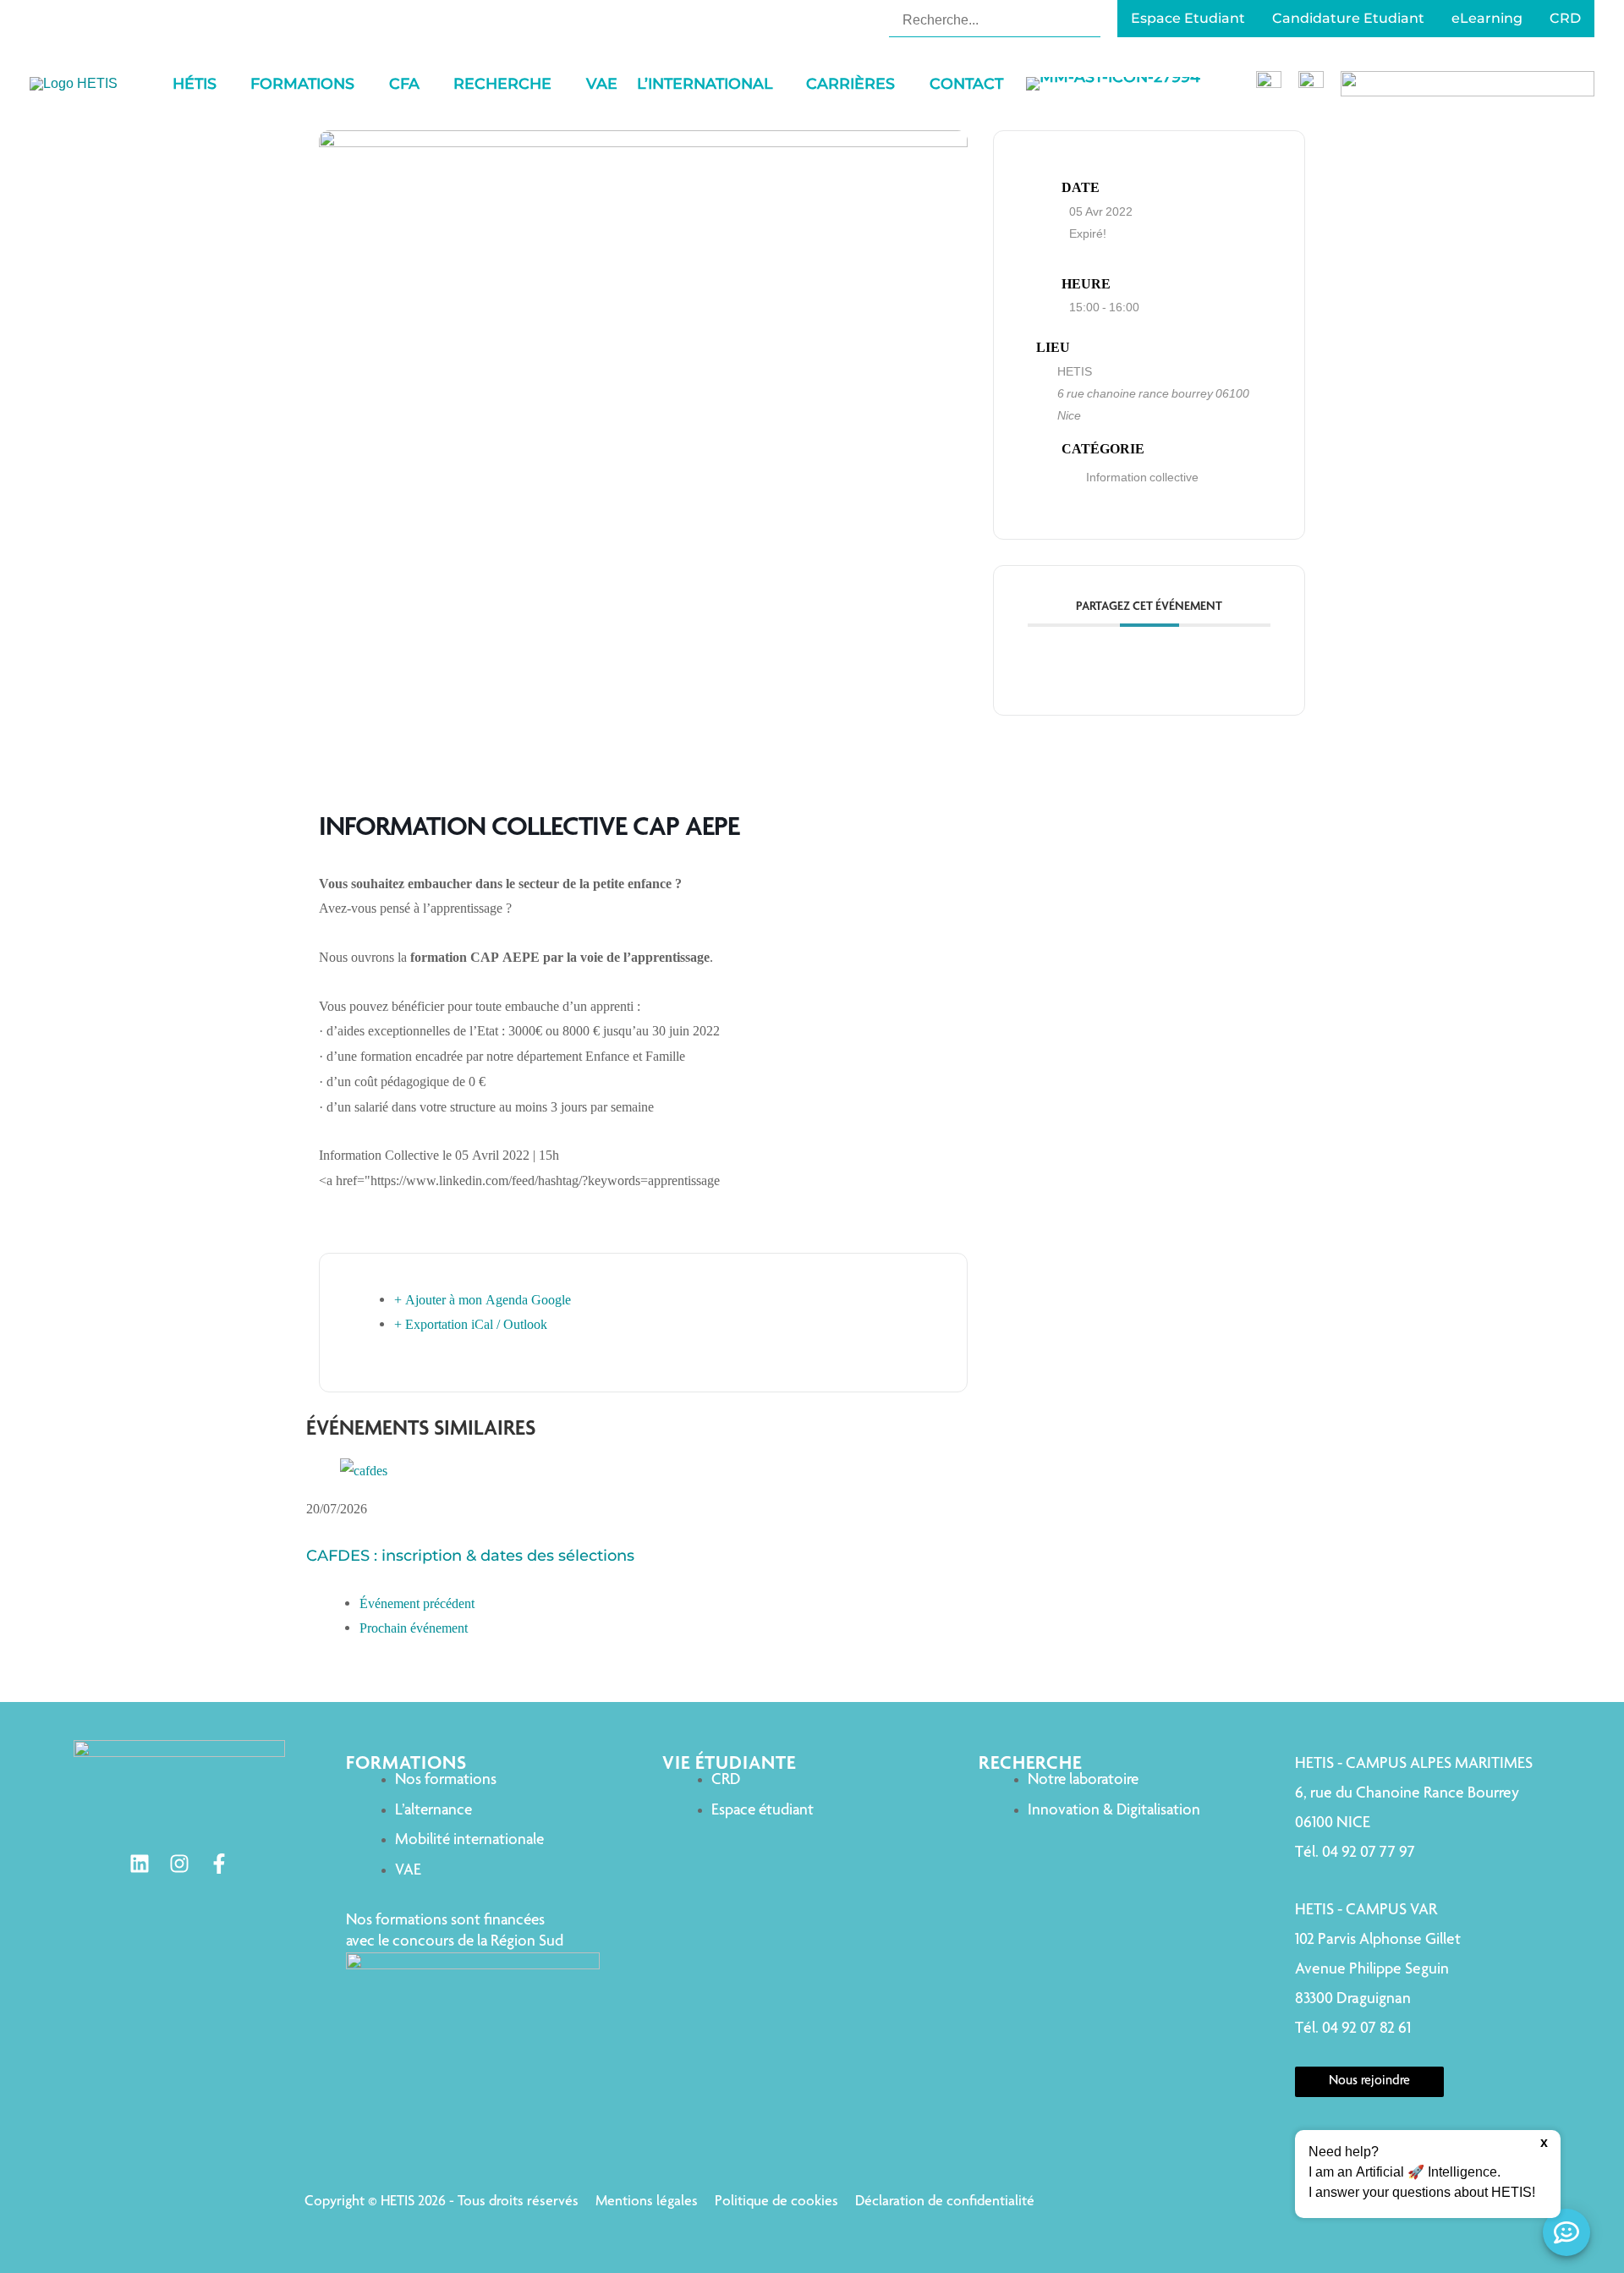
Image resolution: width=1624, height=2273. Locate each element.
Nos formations (446, 1780)
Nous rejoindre (1369, 2082)
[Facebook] (219, 1864)
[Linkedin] (140, 1864)
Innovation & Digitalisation (1114, 1811)
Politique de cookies (776, 2202)
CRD (726, 1780)
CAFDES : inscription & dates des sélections (470, 1556)
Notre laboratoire (1083, 1780)
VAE (408, 1871)
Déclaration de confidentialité (945, 2202)
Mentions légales (647, 2202)
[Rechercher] (1090, 19)
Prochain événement (414, 1628)
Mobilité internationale (469, 1840)
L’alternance (433, 1811)
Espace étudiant (763, 1811)
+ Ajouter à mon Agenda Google (483, 1300)
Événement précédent (417, 1603)
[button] (224, 84)
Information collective (1142, 477)
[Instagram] (179, 1864)
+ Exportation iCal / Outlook (471, 1324)
